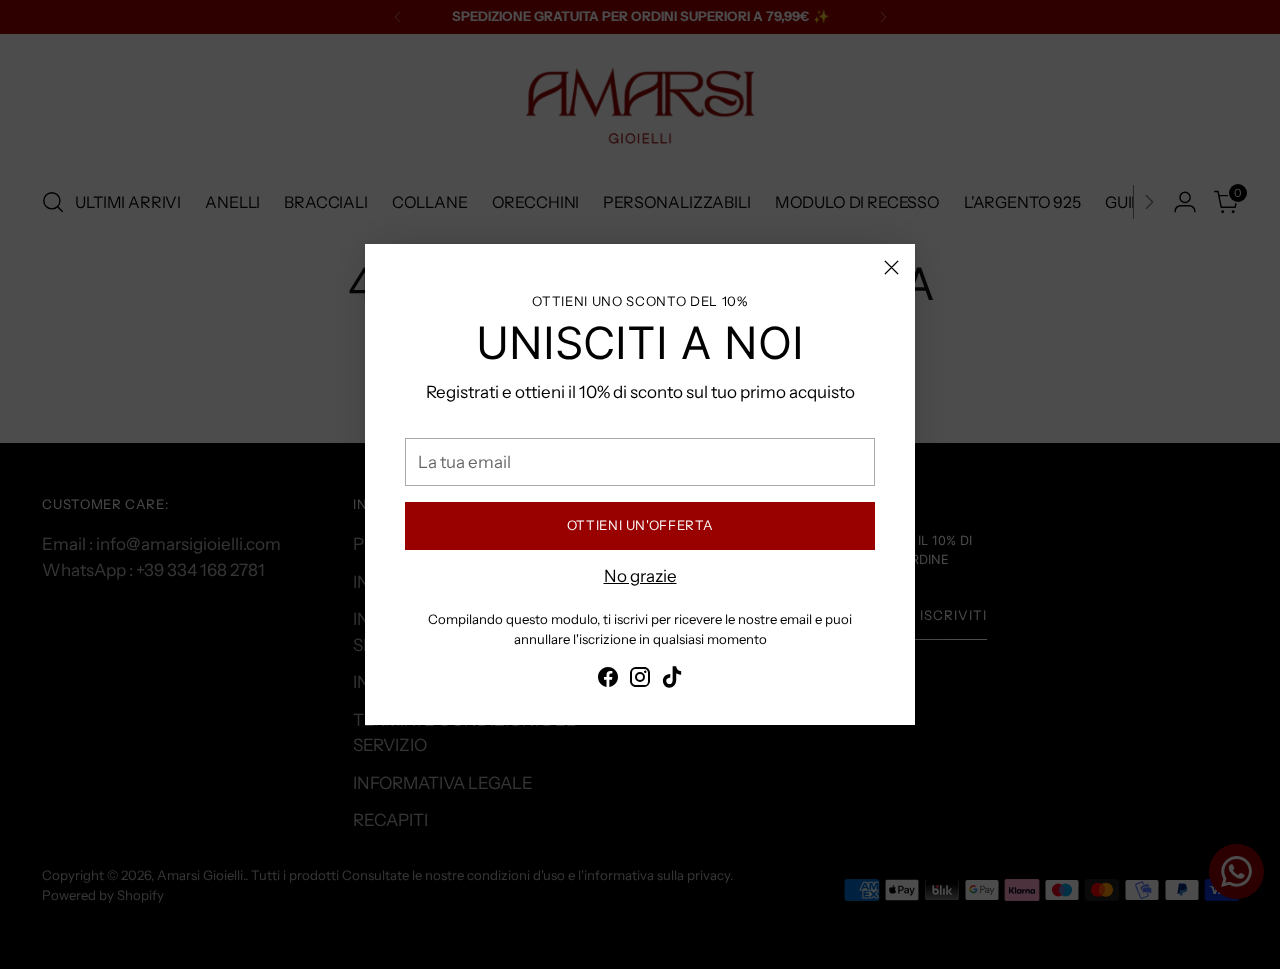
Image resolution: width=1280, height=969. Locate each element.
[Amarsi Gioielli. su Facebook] (608, 681)
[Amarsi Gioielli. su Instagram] (640, 681)
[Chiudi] (891, 267)
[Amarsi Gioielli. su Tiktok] (672, 681)
